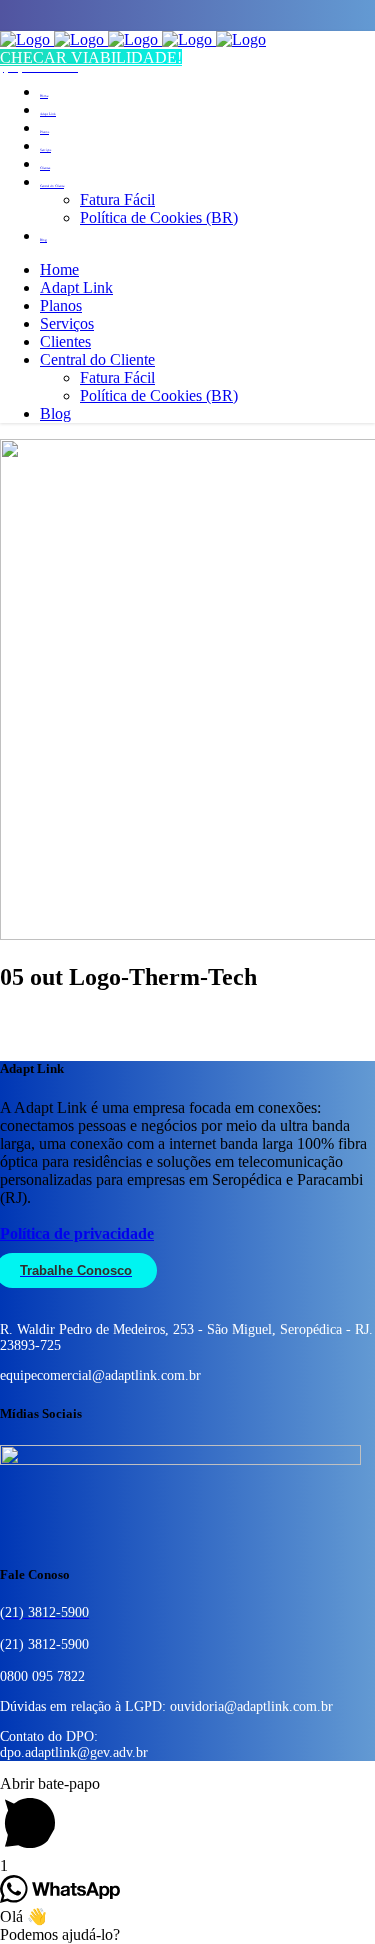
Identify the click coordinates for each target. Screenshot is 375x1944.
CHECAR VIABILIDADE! (91, 57)
